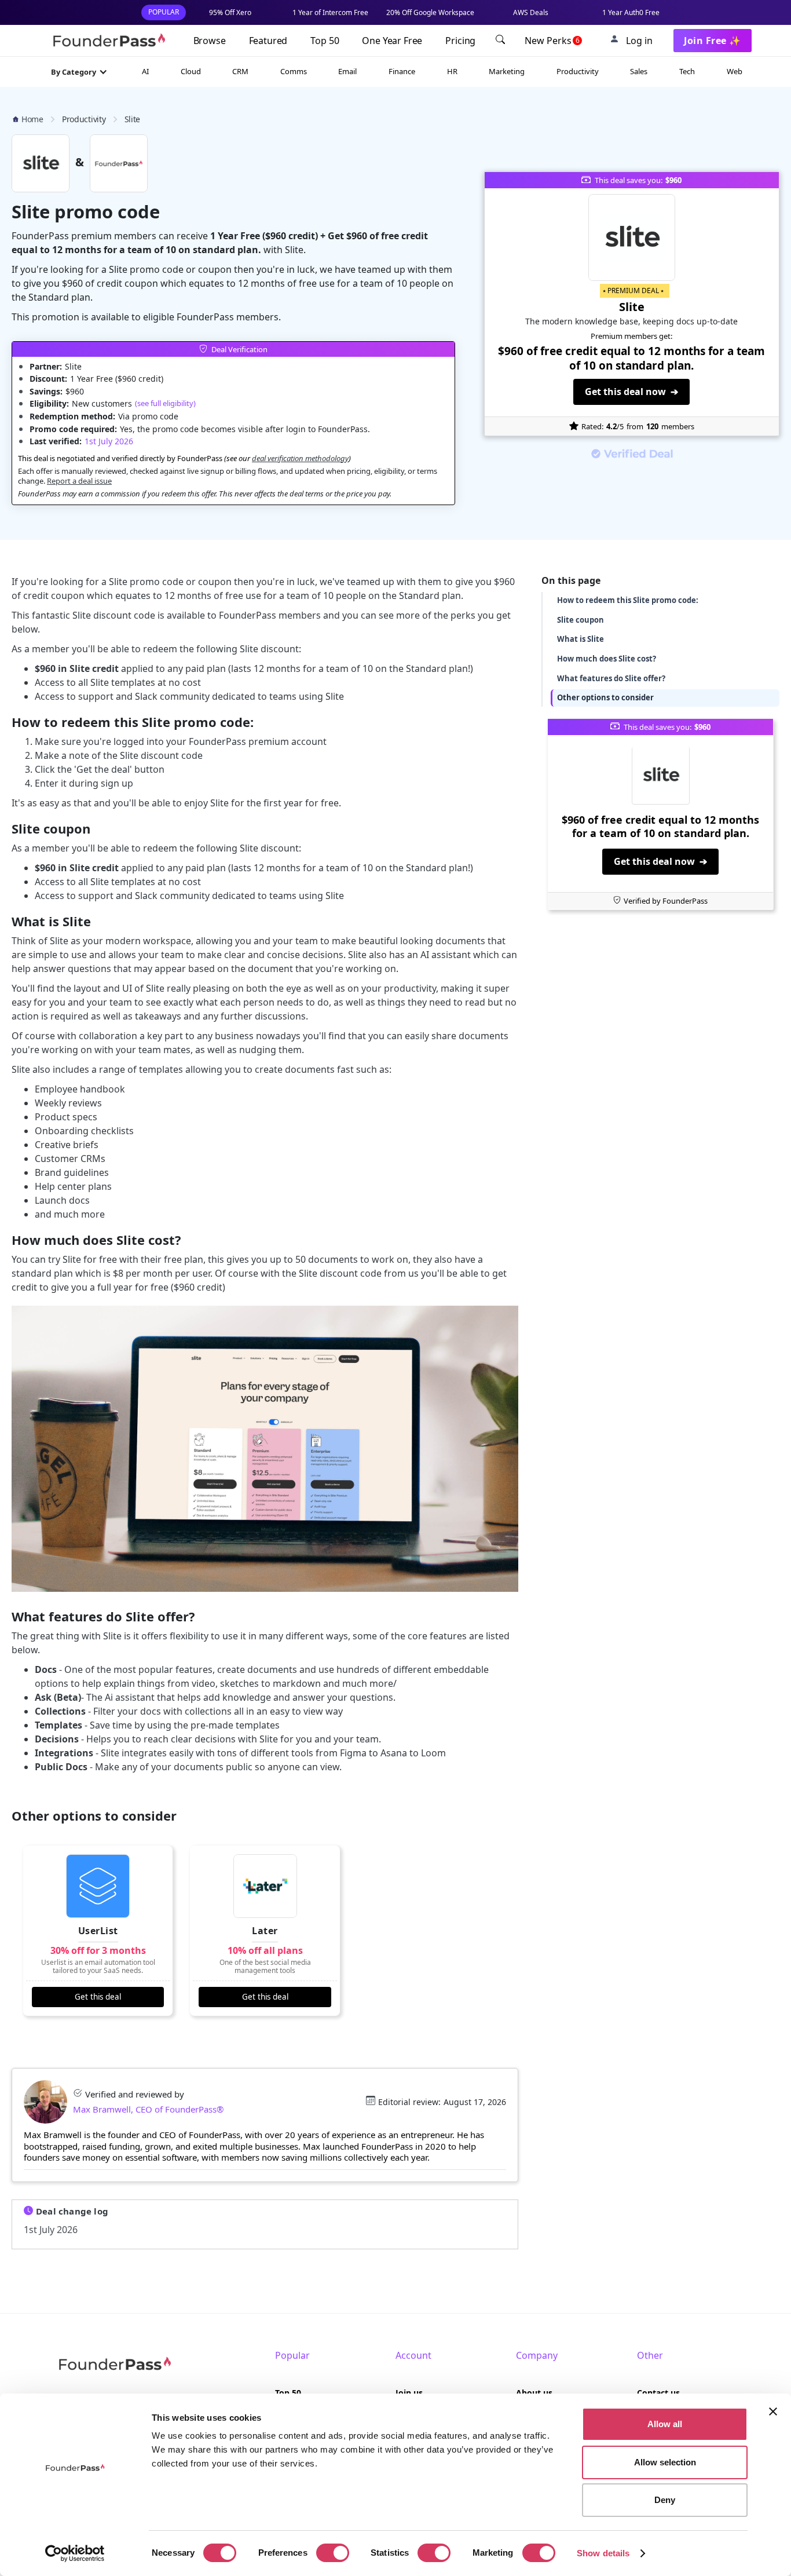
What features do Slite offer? (611, 678)
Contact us (658, 2393)
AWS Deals (531, 12)
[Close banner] (773, 2411)
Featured (268, 41)
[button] (79, 72)
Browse (210, 41)
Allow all (665, 2424)
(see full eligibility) (165, 403)
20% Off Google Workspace (430, 12)
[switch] (333, 2553)
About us (534, 2393)
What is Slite (581, 639)
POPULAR (164, 12)
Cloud (191, 71)
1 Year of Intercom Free (330, 12)
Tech (687, 71)
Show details (603, 2553)
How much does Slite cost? (607, 658)
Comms (294, 71)
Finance (402, 71)
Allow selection (665, 2462)
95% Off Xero (230, 12)
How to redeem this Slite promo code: (628, 600)
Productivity (578, 71)
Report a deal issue (79, 481)
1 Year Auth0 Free (631, 12)
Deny (665, 2500)
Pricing (460, 41)
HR (452, 71)
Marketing (507, 71)
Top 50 (325, 41)
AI (145, 71)
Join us (409, 2393)
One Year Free (392, 41)
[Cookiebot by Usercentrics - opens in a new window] (75, 2553)
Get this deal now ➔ (631, 392)
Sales (639, 71)
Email (347, 71)
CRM (240, 71)
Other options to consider (605, 697)
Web (735, 71)
